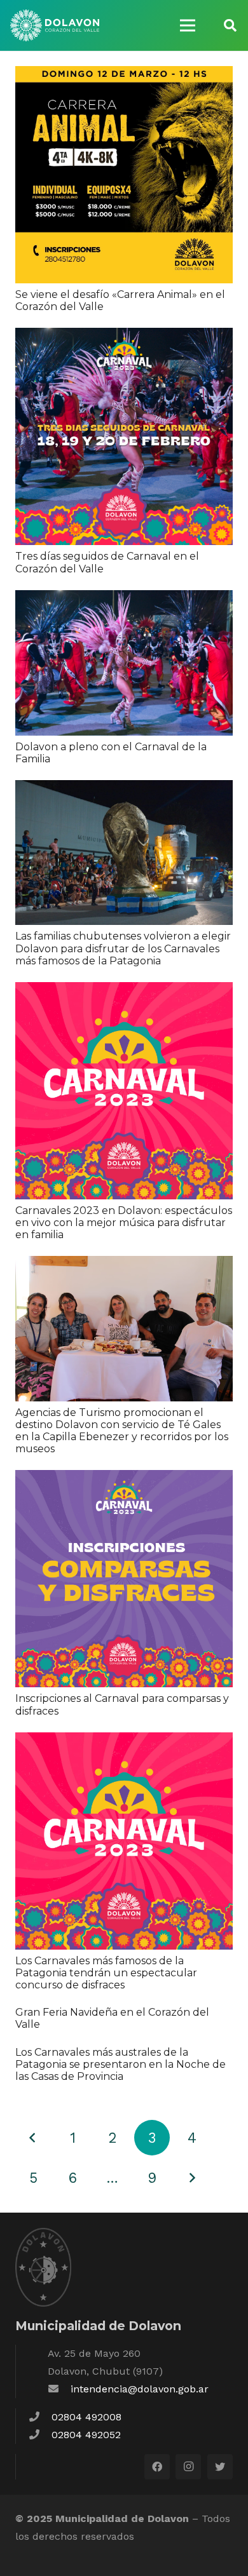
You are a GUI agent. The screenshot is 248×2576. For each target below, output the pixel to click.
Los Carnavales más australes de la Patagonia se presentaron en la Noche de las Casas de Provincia (121, 2064)
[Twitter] (220, 2467)
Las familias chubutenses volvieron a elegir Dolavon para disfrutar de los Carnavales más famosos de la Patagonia (123, 948)
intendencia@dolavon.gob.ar (140, 2389)
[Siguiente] (192, 2178)
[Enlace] (55, 25)
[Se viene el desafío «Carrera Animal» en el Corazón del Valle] (124, 75)
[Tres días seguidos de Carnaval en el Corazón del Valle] (124, 336)
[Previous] (33, 2138)
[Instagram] (188, 2467)
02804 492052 (86, 2435)
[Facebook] (157, 2467)
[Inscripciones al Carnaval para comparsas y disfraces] (124, 1479)
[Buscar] (230, 25)
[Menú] (188, 25)
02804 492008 (86, 2417)
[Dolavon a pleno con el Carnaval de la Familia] (124, 599)
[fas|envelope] (59, 2389)
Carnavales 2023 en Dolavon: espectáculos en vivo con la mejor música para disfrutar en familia (124, 1223)
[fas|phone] (40, 2417)
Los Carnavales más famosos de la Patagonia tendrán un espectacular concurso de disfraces (106, 1973)
